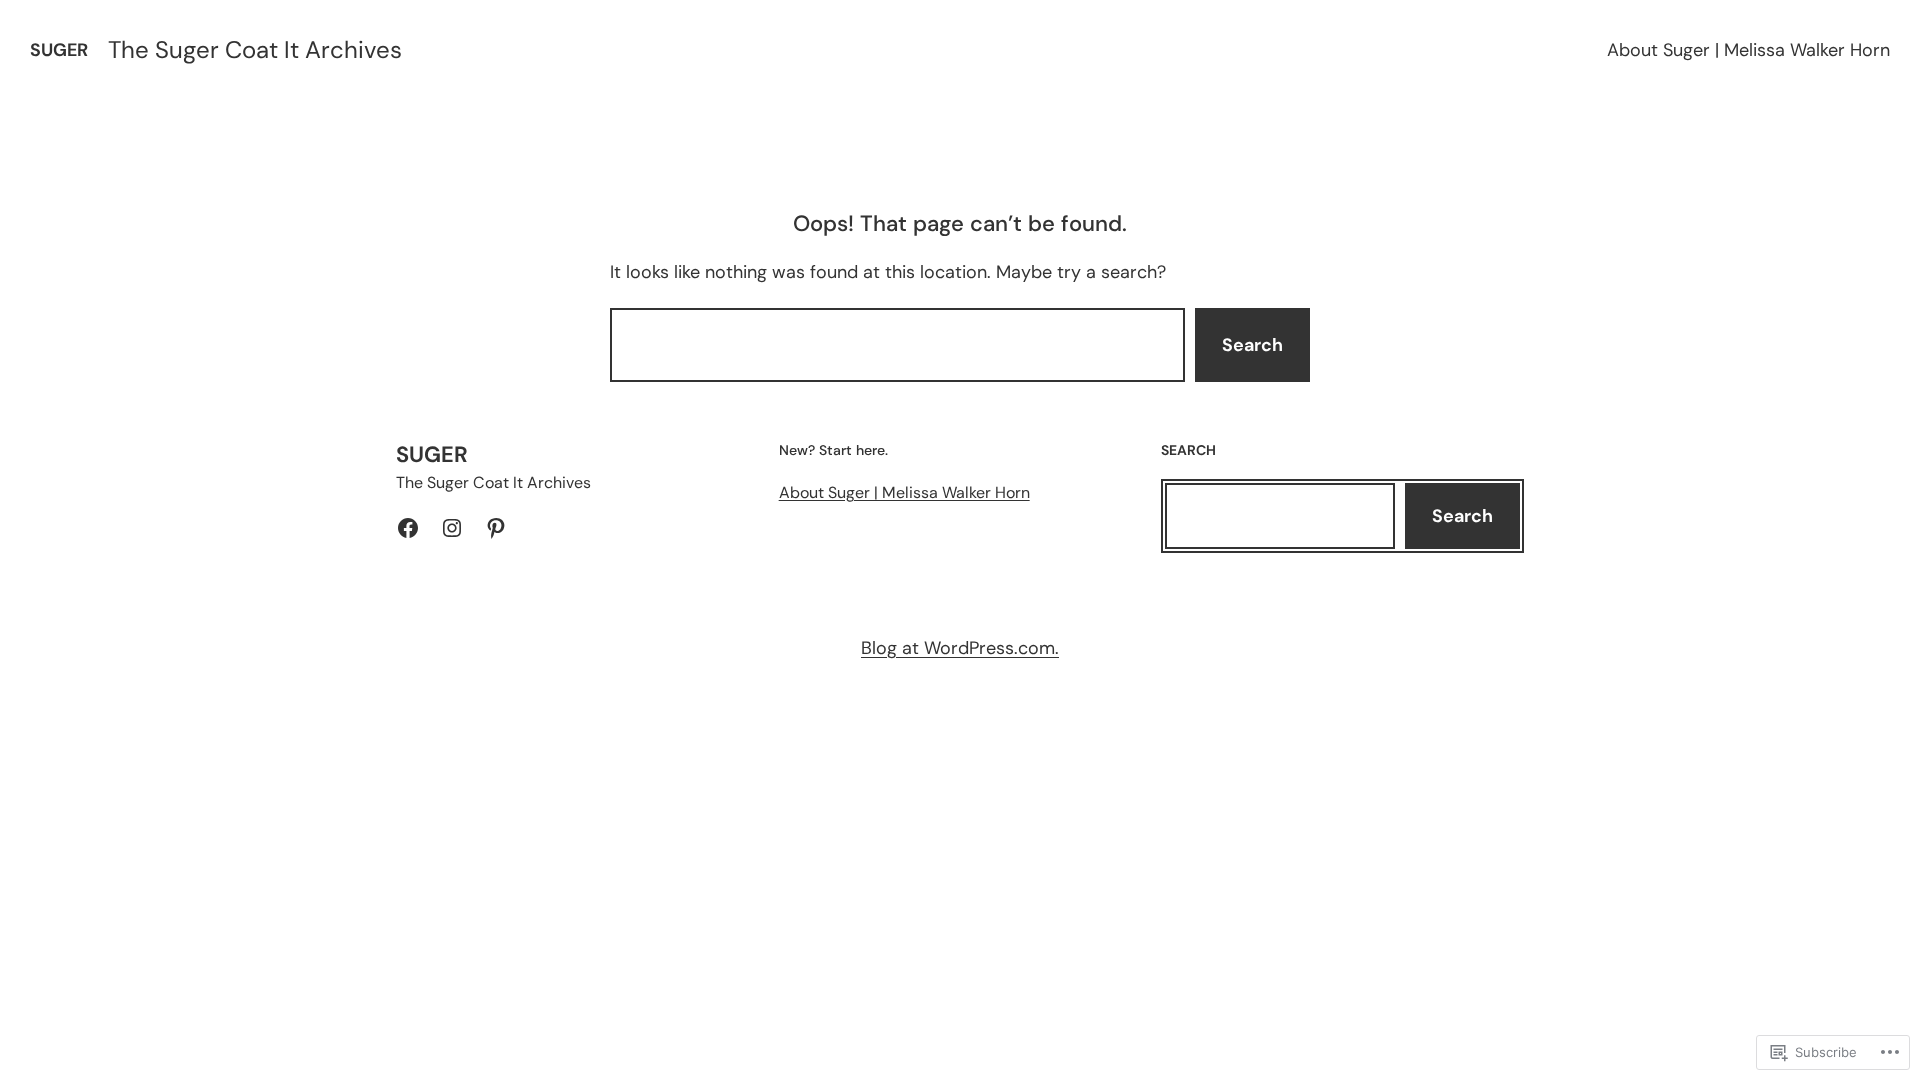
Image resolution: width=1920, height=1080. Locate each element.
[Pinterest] (496, 528)
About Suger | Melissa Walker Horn (1748, 50)
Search (1252, 345)
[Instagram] (452, 528)
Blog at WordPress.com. (960, 648)
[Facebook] (408, 528)
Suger (59, 50)
